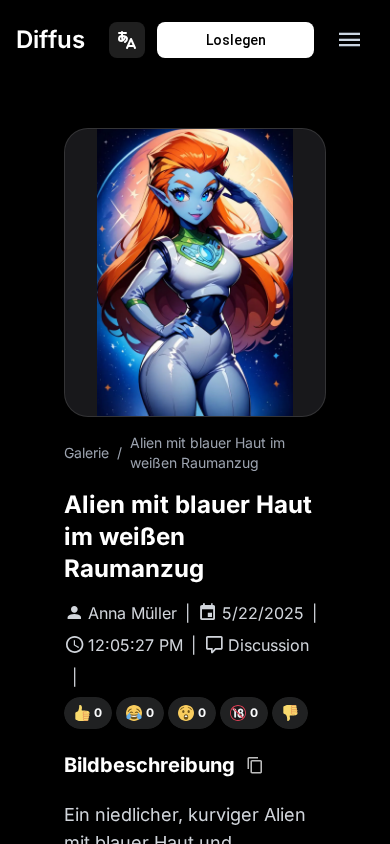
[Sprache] (127, 40)
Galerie (86, 452)
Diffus (50, 39)
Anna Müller (132, 613)
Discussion (268, 645)
